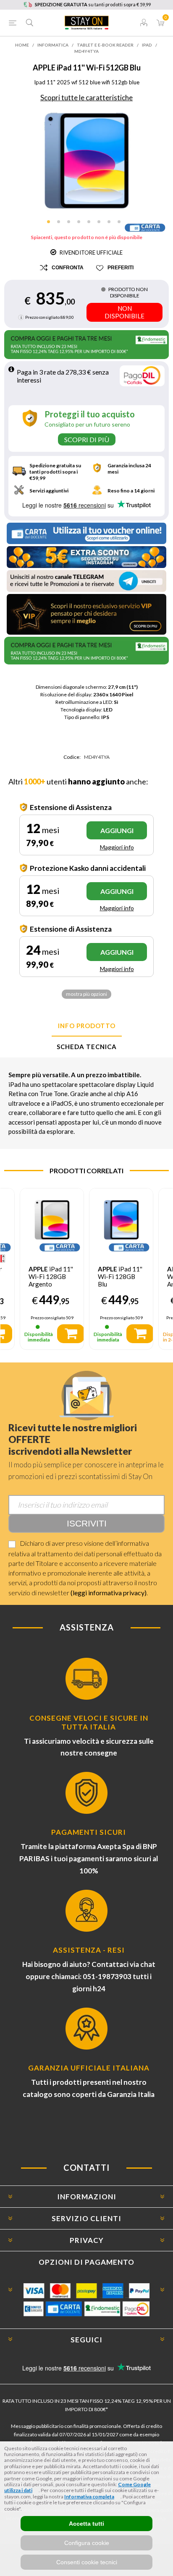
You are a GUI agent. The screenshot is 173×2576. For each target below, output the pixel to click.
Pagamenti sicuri (89, 1832)
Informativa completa (89, 2497)
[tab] (86, 1026)
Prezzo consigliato (42, 317)
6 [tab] (102, 224)
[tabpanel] (87, 161)
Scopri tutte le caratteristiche (86, 98)
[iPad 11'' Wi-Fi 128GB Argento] (52, 1220)
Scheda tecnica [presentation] (87, 1047)
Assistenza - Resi (89, 1950)
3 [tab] (71, 224)
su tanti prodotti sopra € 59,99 (93, 4)
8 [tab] (122, 224)
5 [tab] (92, 224)
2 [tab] (61, 224)
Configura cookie (87, 2543)
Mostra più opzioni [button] (86, 994)
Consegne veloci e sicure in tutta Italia (89, 1722)
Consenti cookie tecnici (87, 2562)
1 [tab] (51, 224)
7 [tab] (112, 224)
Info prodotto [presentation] (87, 1026)
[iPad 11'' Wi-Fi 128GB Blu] (121, 1220)
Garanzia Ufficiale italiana (89, 2068)
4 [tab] (81, 224)
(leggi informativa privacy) (109, 1593)
